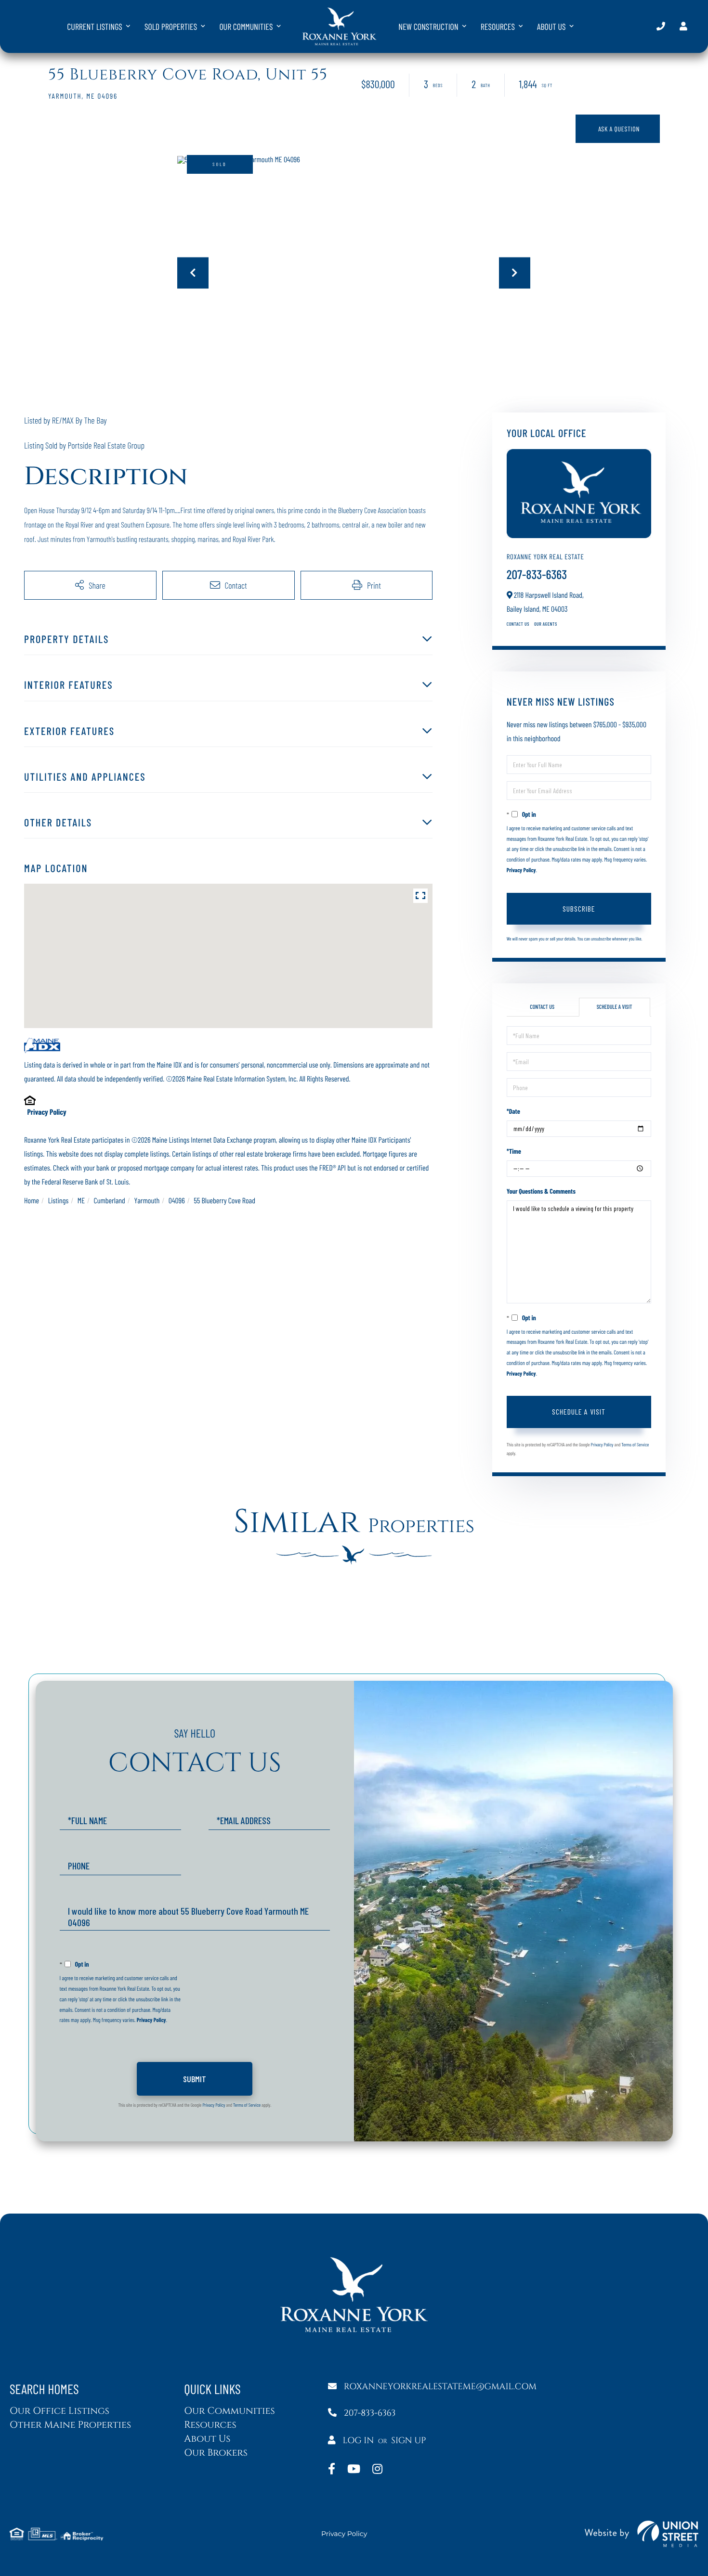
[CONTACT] (618, 129)
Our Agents (546, 624)
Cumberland (110, 1201)
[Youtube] (354, 2470)
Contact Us (518, 624)
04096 (177, 1201)
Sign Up (408, 2441)
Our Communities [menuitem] (246, 26)
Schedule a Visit (615, 1007)
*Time (514, 1151)
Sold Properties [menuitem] (171, 26)
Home (32, 1201)
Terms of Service (635, 1444)
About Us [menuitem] (551, 26)
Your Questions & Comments (541, 1191)
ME (81, 1201)
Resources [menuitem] (498, 26)
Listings (59, 1201)
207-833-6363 (661, 26)
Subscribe (579, 908)
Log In (359, 2441)
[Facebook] (332, 2470)
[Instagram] (377, 2470)
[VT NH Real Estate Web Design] (642, 2534)
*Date (513, 1111)
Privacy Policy (46, 1112)
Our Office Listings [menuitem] (59, 2411)
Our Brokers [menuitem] (216, 2453)
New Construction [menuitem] (428, 26)
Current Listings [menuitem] (95, 26)
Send (195, 2079)
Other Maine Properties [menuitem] (70, 2425)
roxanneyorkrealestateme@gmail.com (440, 2387)
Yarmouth (147, 1201)
